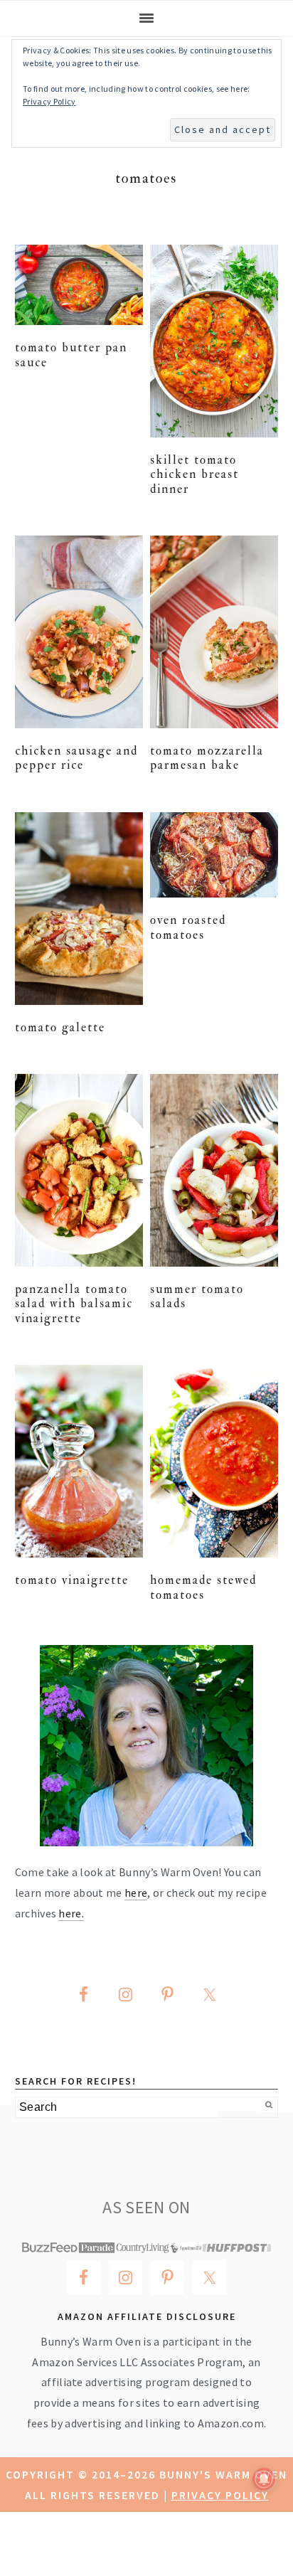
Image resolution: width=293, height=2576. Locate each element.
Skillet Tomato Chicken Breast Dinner (195, 474)
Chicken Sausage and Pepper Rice (76, 758)
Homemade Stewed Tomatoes (203, 1587)
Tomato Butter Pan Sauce (71, 355)
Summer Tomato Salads (197, 1296)
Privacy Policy (220, 2495)
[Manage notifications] (264, 2479)
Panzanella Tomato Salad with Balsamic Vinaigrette (74, 1304)
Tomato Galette (60, 1027)
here (136, 1893)
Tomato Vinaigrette (72, 1580)
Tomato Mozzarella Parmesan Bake (207, 758)
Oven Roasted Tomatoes (188, 927)
